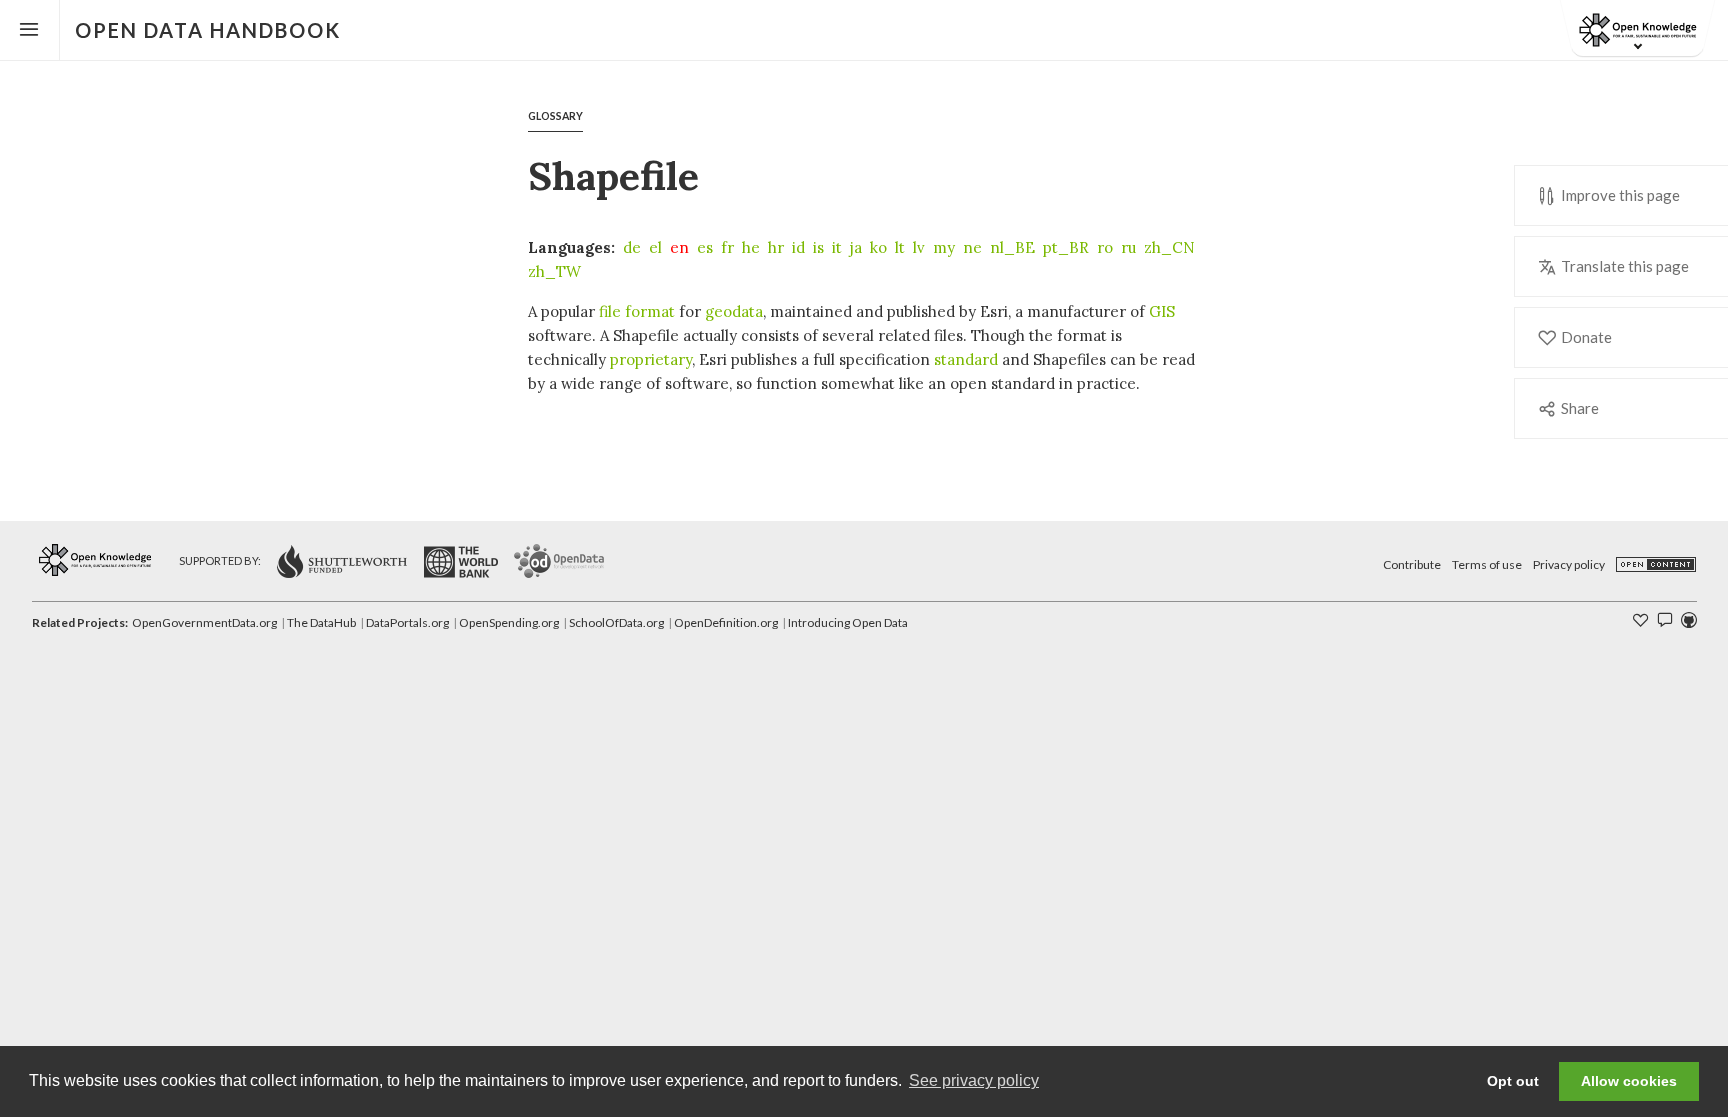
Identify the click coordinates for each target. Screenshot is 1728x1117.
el (655, 247)
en (679, 247)
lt (900, 247)
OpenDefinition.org (726, 622)
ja (856, 247)
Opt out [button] (1513, 1081)
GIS (1162, 311)
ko (878, 247)
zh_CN (1169, 247)
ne (972, 247)
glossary (555, 116)
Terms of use (1487, 564)
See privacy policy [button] (974, 1080)
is (818, 247)
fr (727, 247)
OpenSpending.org (509, 622)
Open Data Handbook (208, 30)
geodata (734, 311)
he (751, 247)
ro (1105, 247)
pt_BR (1066, 247)
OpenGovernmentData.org (204, 622)
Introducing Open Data (848, 622)
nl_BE (1012, 247)
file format (637, 311)
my (944, 247)
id (798, 247)
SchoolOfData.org (616, 622)
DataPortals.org (407, 622)
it (837, 247)
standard (966, 359)
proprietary (651, 359)
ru (1128, 247)
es (705, 247)
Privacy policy (1569, 564)
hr (776, 247)
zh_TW (554, 271)
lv (919, 247)
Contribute (1412, 564)
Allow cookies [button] (1629, 1081)
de (632, 247)
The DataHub (321, 622)
